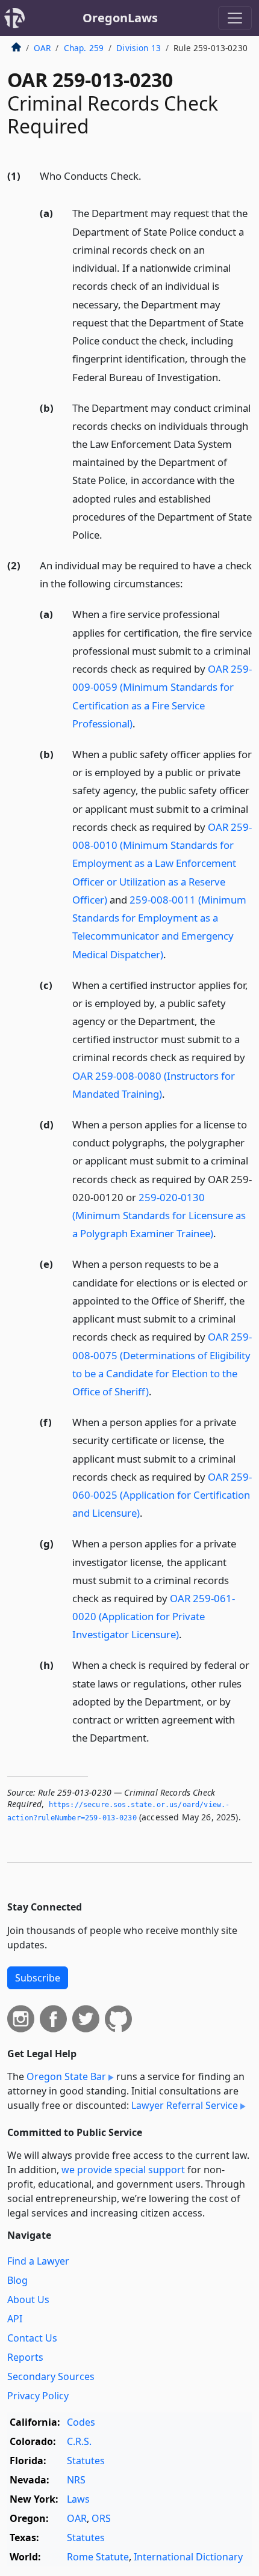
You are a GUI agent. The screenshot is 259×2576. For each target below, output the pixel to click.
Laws (78, 2499)
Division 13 (139, 48)
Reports (25, 2357)
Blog (17, 2280)
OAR (42, 48)
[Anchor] (148, 175)
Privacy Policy (38, 2396)
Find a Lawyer (38, 2261)
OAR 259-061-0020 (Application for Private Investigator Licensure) (154, 1616)
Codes (81, 2422)
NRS (76, 2480)
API (15, 2319)
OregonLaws (120, 18)
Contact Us (32, 2338)
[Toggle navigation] (235, 18)
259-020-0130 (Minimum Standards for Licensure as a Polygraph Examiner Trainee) (159, 1215)
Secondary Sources (51, 2376)
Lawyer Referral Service (185, 2105)
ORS (101, 2518)
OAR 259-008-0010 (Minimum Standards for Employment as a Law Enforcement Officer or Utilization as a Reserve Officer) (162, 863)
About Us (28, 2299)
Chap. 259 (84, 48)
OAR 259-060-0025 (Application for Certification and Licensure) (162, 1495)
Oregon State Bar (66, 2076)
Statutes (86, 2461)
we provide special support (123, 2170)
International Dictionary (188, 2557)
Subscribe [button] (38, 1978)
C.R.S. (79, 2441)
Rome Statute (98, 2557)
